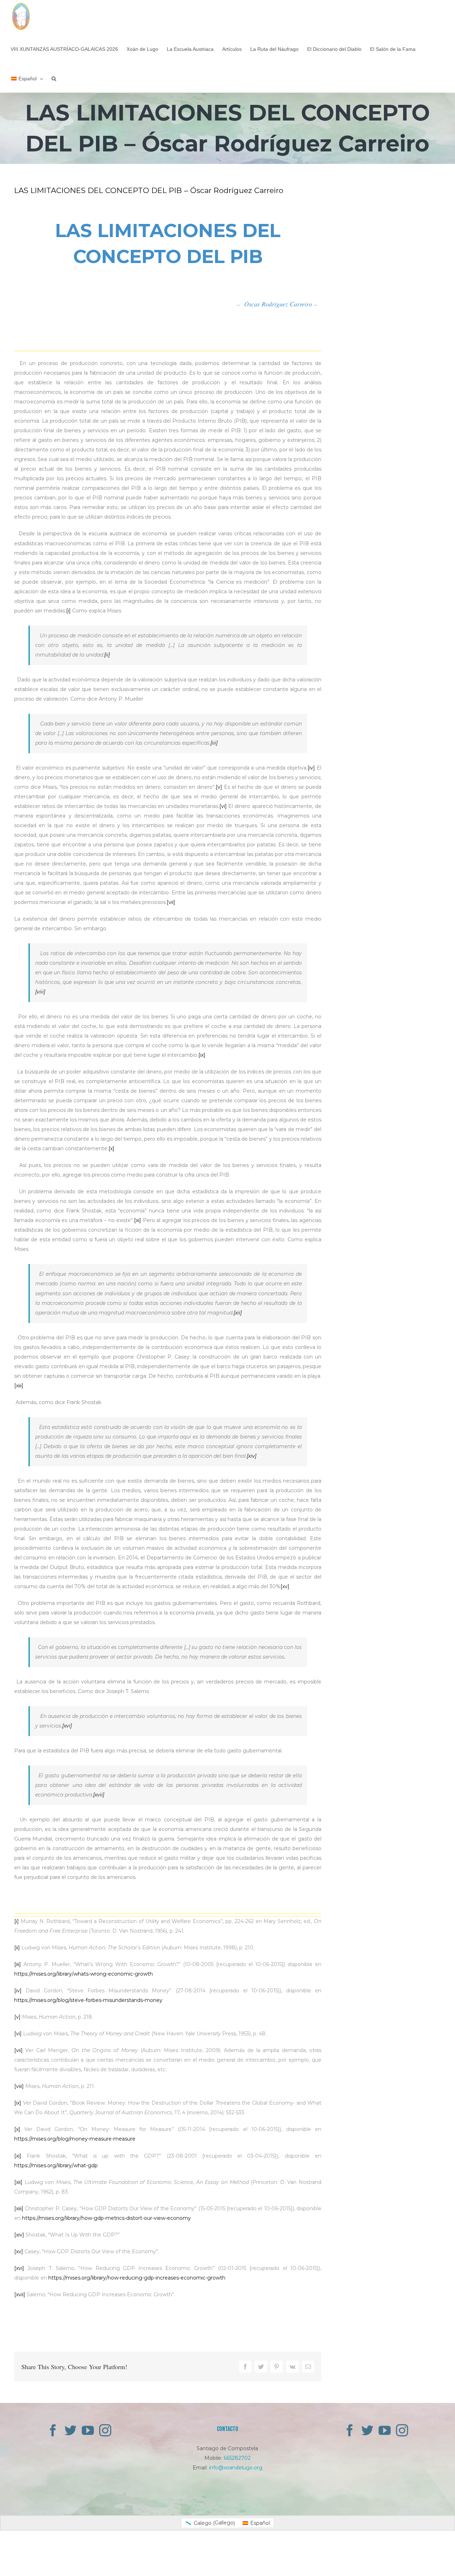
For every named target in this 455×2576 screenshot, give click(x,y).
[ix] (202, 1055)
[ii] (107, 655)
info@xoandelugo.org (236, 2468)
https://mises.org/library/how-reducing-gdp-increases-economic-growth (137, 2278)
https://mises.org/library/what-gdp (56, 2165)
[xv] (285, 1586)
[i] (68, 611)
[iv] (311, 768)
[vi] (223, 806)
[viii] (40, 992)
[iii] (214, 743)
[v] (219, 787)
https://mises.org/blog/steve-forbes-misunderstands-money (88, 2000)
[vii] (171, 902)
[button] (54, 78)
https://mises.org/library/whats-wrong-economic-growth (84, 1974)
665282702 (237, 2458)
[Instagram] (105, 2430)
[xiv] (251, 1456)
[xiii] (19, 1386)
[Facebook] (53, 2430)
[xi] (138, 1220)
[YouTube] (88, 2430)
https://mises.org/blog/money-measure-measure (75, 2139)
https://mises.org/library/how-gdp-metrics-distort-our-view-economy (106, 2218)
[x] (111, 1148)
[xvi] (67, 1726)
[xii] (238, 1313)
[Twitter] (70, 2430)
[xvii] (99, 1795)
